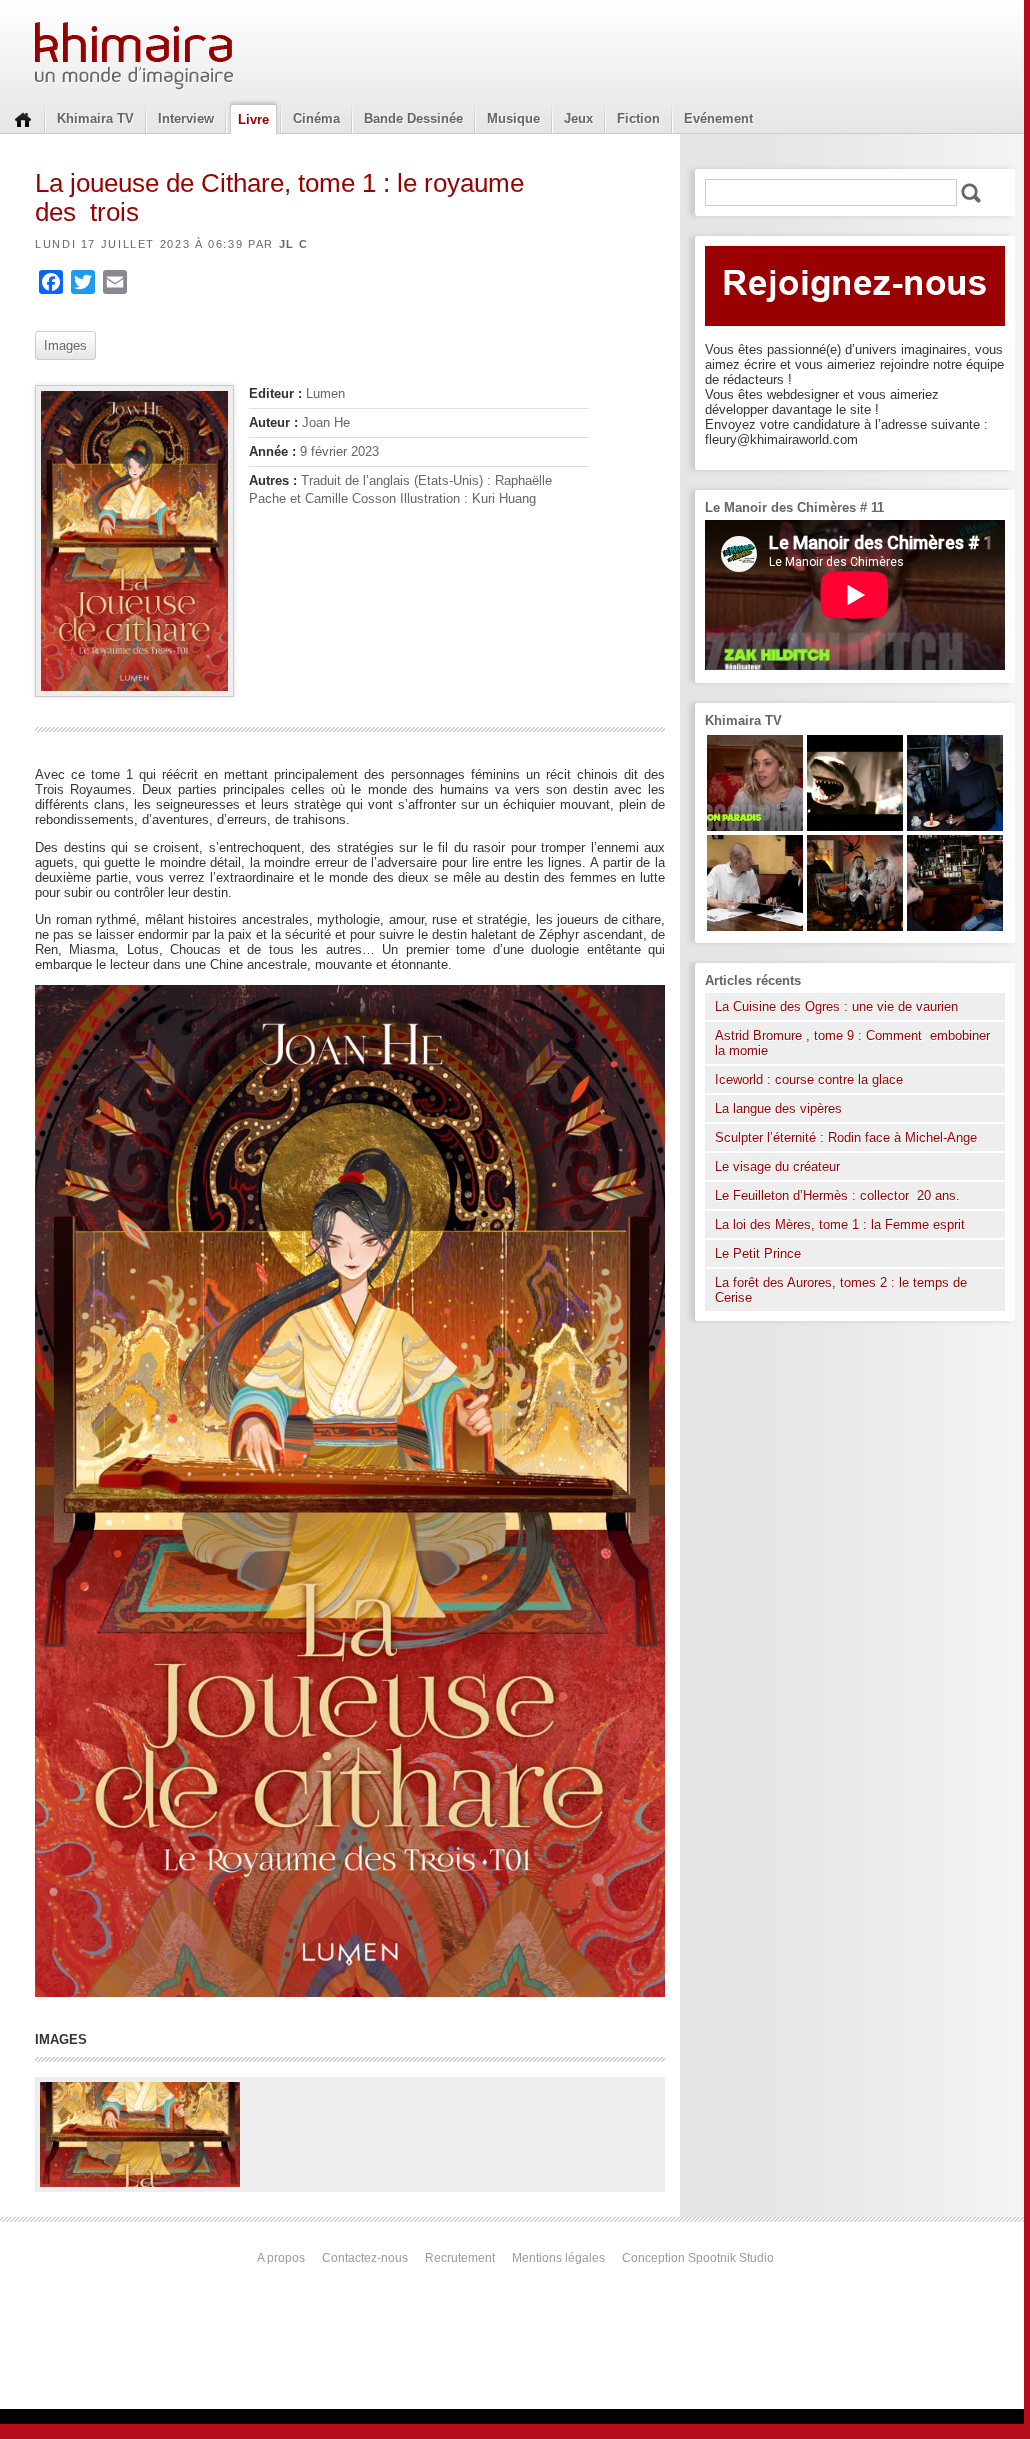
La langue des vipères (778, 1108)
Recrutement (460, 2258)
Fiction (638, 118)
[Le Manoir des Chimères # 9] (755, 826)
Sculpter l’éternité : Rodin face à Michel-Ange (846, 1137)
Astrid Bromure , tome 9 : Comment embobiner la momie (852, 1043)
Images (65, 345)
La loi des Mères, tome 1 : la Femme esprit (840, 1224)
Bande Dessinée (413, 118)
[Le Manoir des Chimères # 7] (855, 926)
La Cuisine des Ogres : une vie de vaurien (836, 1006)
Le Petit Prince (758, 1253)
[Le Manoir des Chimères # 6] (955, 926)
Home (23, 118)
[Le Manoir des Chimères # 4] (755, 926)
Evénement (718, 118)
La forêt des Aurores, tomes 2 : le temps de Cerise (841, 1290)
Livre (253, 119)
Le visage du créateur (777, 1166)
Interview (186, 118)
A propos (281, 2258)
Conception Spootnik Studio (698, 2258)
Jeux (578, 118)
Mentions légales (558, 2258)
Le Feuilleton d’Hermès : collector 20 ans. (839, 1195)
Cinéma (316, 118)
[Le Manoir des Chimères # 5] (955, 826)
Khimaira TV (95, 118)
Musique (513, 118)
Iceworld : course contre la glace (809, 1079)
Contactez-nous (365, 2258)
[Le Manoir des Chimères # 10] (855, 826)
